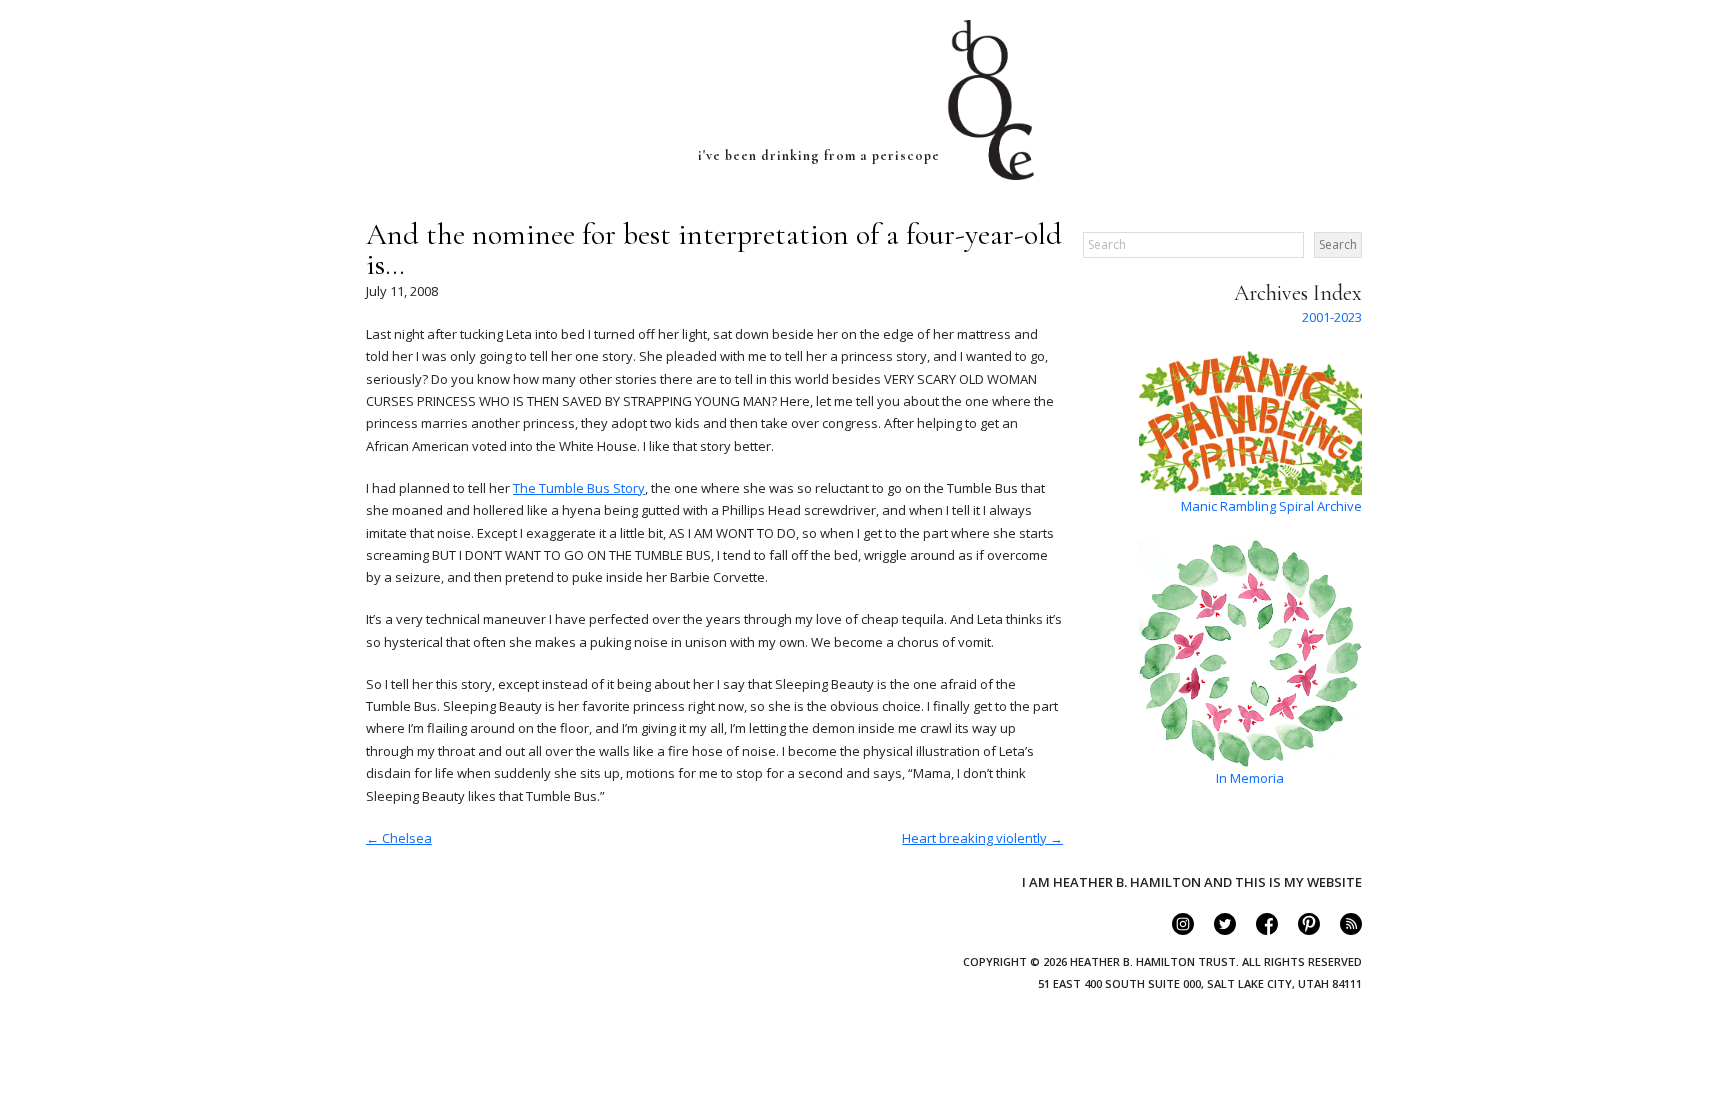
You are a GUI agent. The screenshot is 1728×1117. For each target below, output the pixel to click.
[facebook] (1258, 930)
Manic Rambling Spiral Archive (1271, 506)
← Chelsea (399, 838)
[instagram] (1174, 930)
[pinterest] (1300, 930)
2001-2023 (1332, 317)
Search (1338, 244)
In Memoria (1250, 778)
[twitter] (1216, 930)
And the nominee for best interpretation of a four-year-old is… (714, 249)
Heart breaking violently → (982, 838)
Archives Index (1298, 293)
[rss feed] (1342, 930)
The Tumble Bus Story (579, 488)
